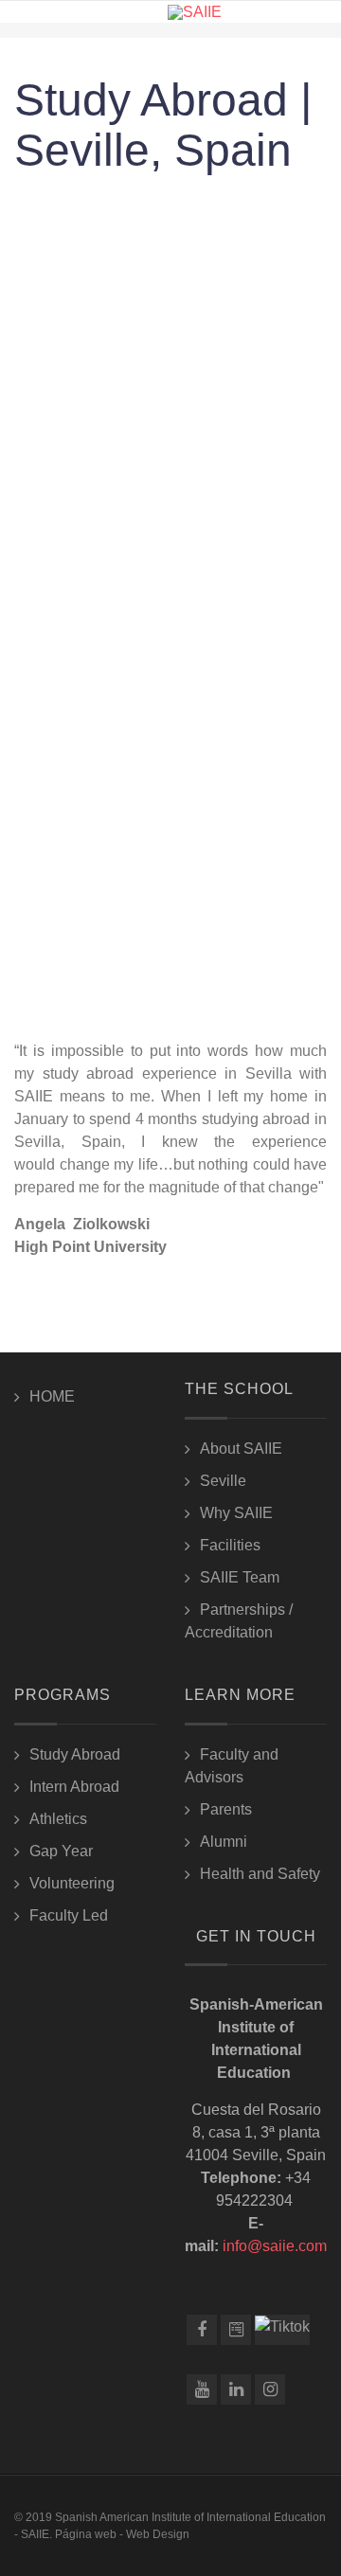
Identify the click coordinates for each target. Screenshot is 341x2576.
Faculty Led (69, 1915)
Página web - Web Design (122, 2534)
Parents (226, 1809)
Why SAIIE (236, 1513)
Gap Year (61, 1851)
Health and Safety (260, 1874)
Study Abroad (75, 1754)
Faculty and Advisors (232, 1766)
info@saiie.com (275, 2246)
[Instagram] (270, 2389)
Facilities (230, 1545)
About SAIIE (241, 1449)
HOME (52, 1396)
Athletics (58, 1819)
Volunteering (72, 1883)
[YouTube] (202, 2389)
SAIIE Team (240, 1577)
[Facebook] (202, 2330)
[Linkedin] (236, 2389)
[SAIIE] (195, 12)
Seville (223, 1481)
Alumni (224, 1842)
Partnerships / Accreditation (239, 1621)
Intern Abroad (74, 1787)
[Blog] (236, 2330)
